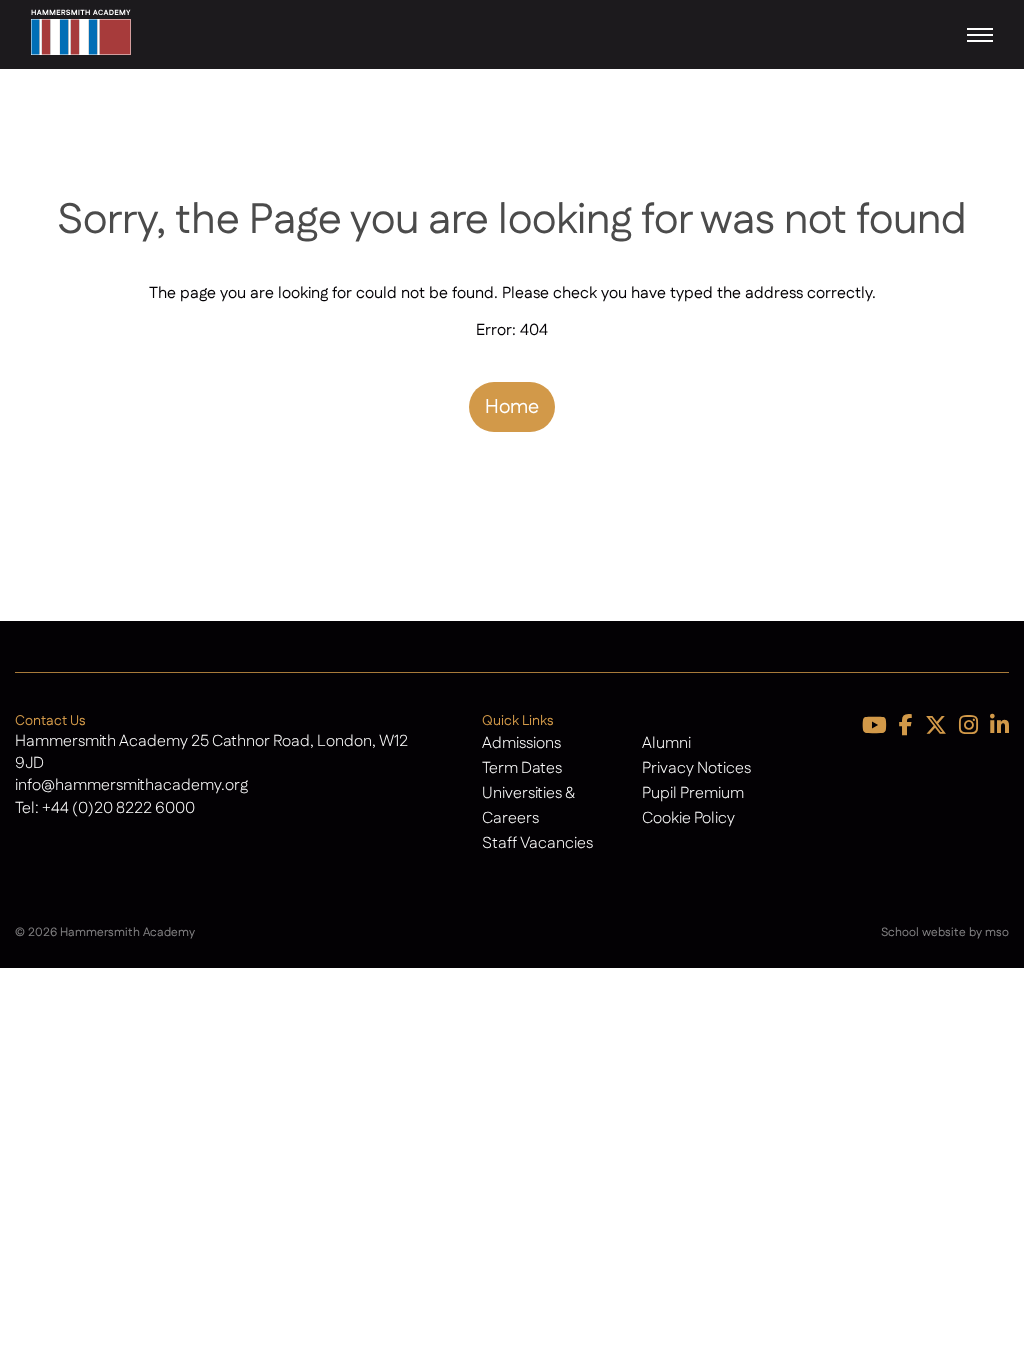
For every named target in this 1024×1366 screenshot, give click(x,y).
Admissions (521, 743)
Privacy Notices (696, 768)
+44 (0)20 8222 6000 (118, 808)
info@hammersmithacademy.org (131, 785)
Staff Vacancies (537, 843)
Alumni (666, 743)
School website (923, 932)
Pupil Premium (693, 793)
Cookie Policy (688, 818)
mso (997, 932)
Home (512, 407)
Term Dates (522, 768)
